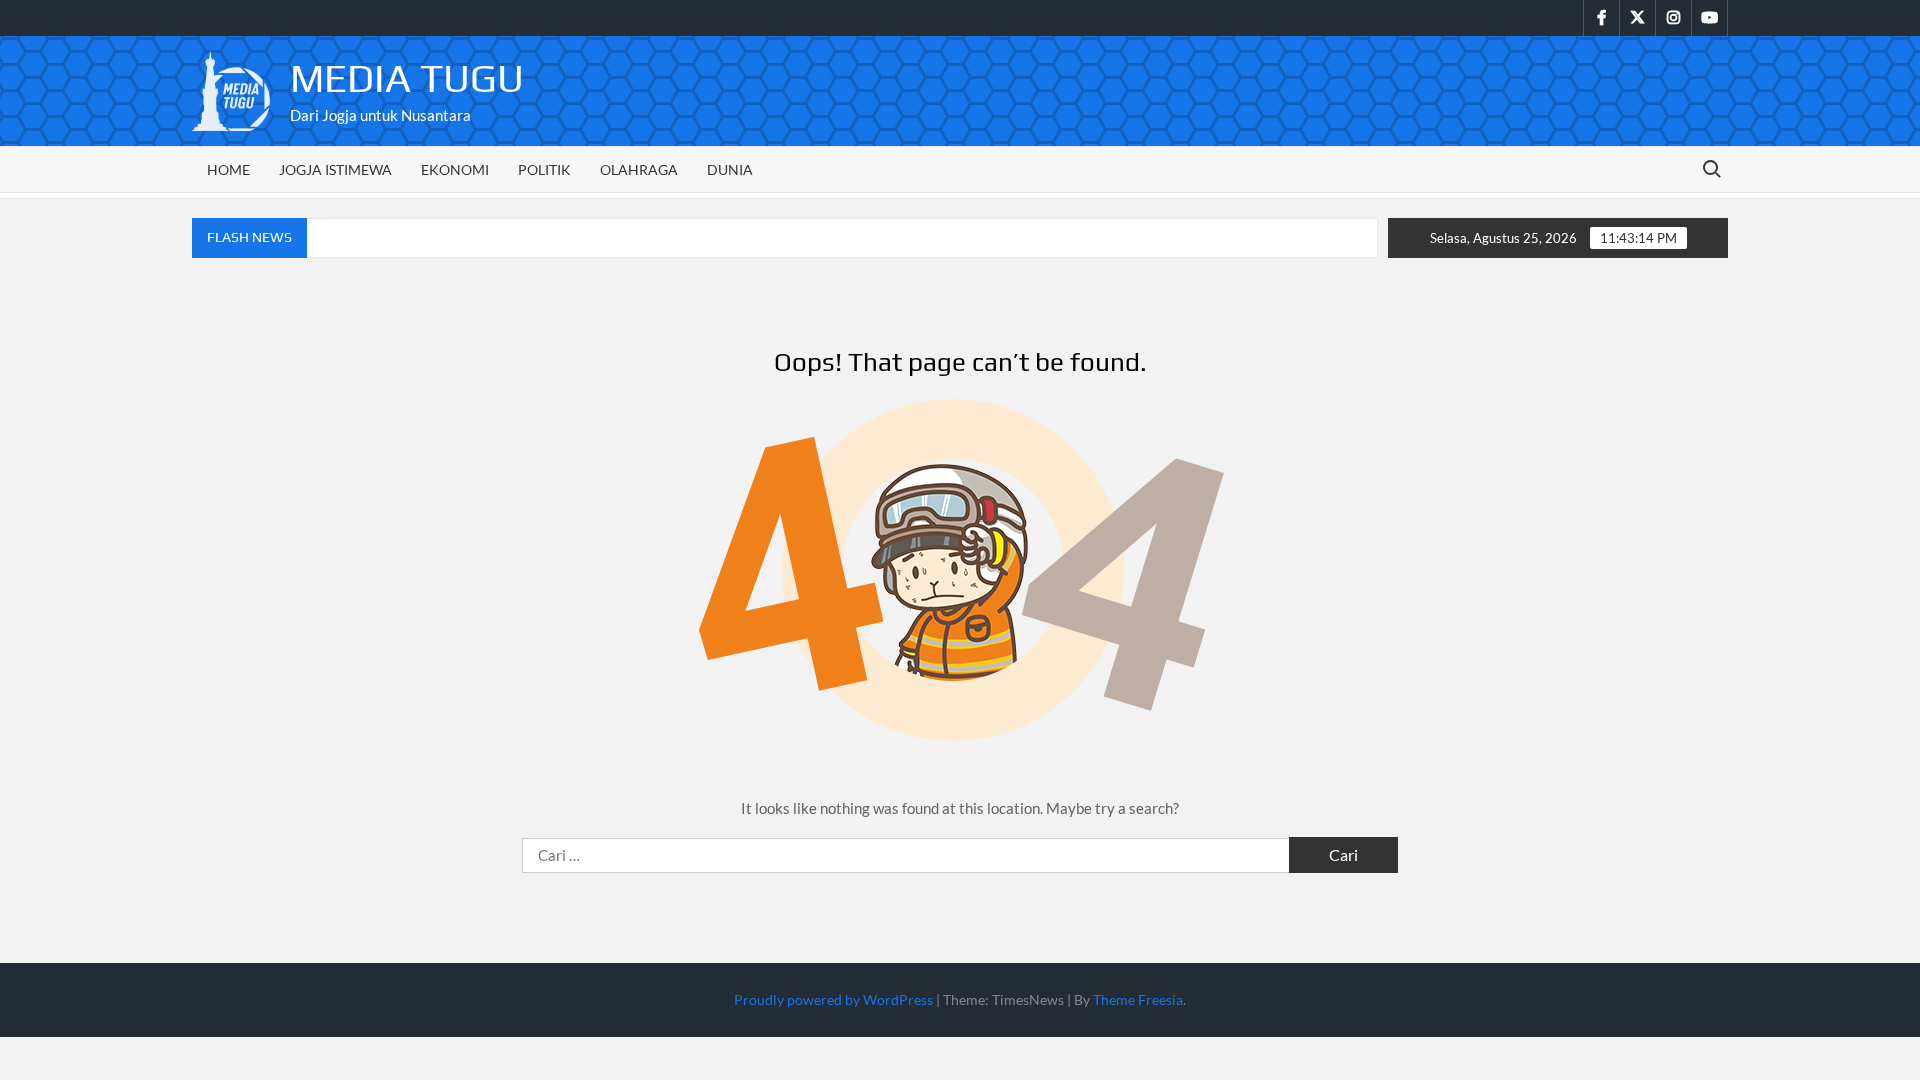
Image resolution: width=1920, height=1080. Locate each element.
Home (228, 169)
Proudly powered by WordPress (833, 999)
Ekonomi (455, 169)
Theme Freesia (1138, 999)
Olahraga (639, 169)
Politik (544, 169)
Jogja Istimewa (335, 169)
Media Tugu (407, 78)
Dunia (730, 169)
